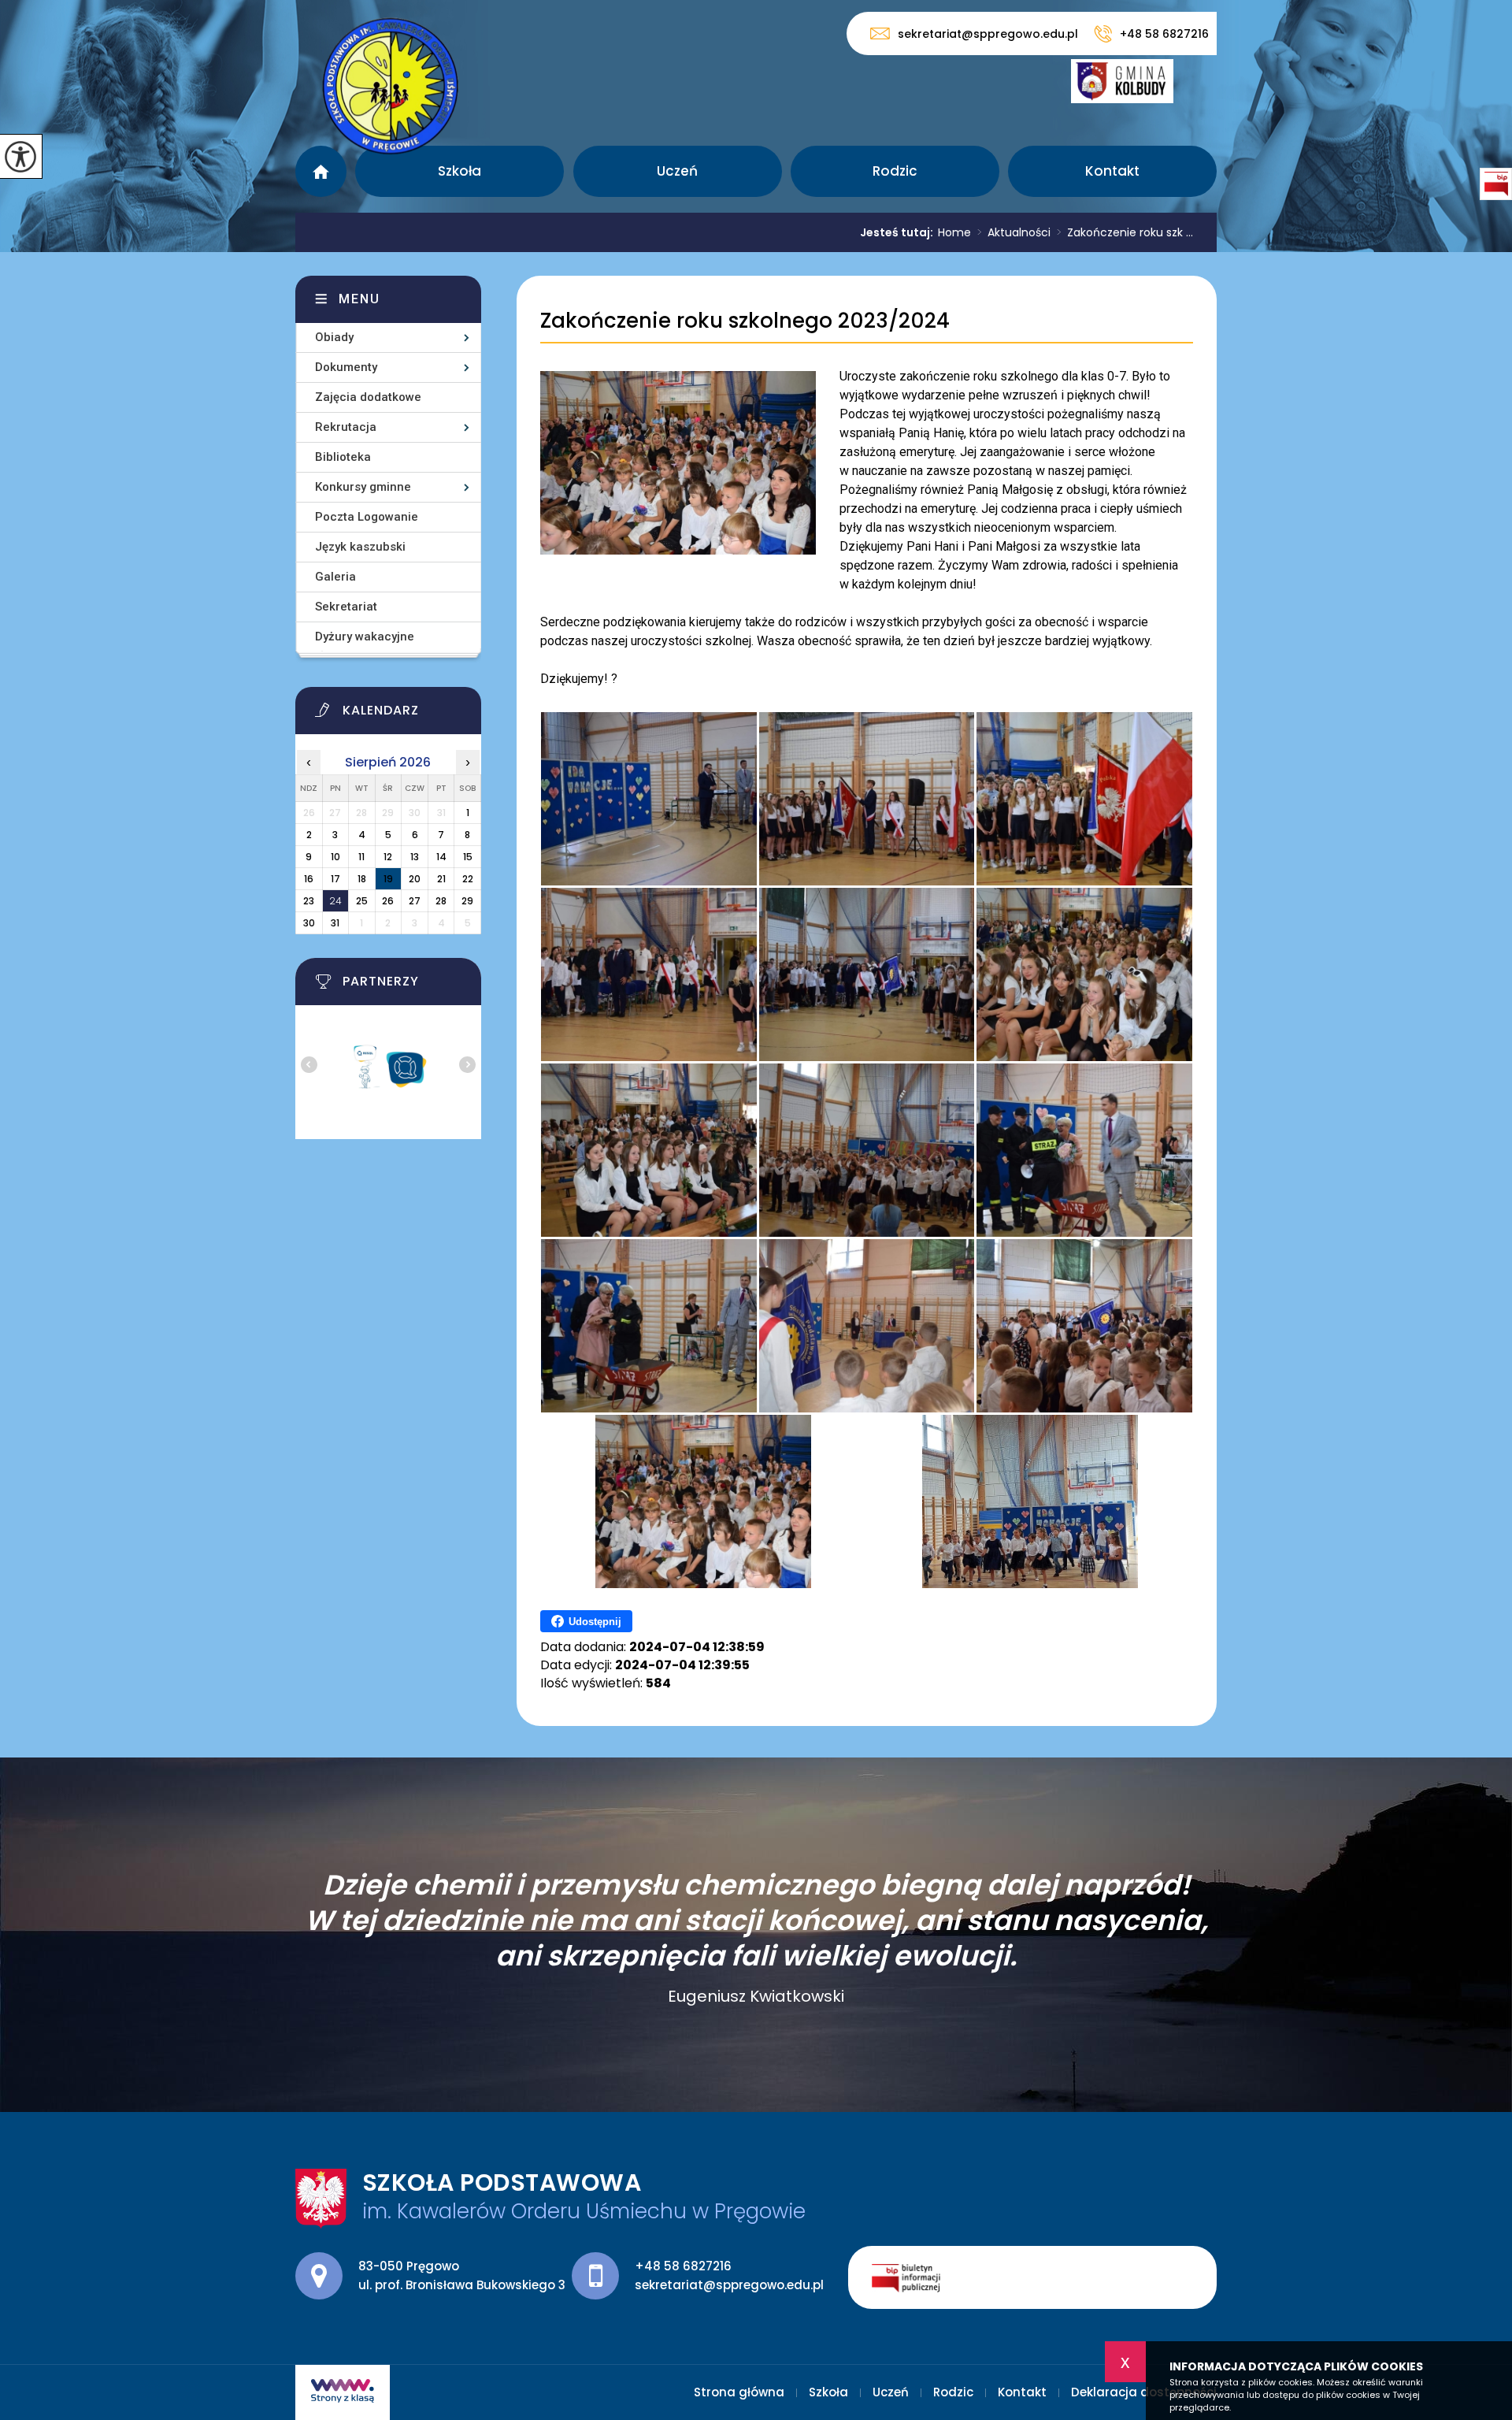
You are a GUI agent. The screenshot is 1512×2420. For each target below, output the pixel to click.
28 (441, 901)
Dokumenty (346, 367)
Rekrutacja (346, 427)
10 (335, 857)
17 (335, 879)
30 (309, 923)
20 (415, 879)
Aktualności (1014, 232)
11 (361, 857)
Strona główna (321, 171)
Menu (359, 299)
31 (335, 923)
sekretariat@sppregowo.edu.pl (988, 33)
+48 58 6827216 (1164, 34)
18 (362, 879)
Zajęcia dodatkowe (368, 397)
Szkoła (460, 171)
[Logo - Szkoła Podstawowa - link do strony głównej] (391, 84)
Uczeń (677, 171)
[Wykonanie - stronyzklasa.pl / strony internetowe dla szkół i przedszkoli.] (343, 2392)
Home (954, 232)
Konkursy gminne (363, 487)
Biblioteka (343, 457)
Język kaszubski (360, 547)
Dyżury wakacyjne (365, 637)
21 (441, 879)
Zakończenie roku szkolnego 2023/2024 (745, 321)
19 (388, 879)
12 (388, 857)
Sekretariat (346, 607)
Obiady (334, 337)
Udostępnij (595, 1622)
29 (467, 901)
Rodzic (895, 171)
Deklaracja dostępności (1144, 2392)
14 (441, 857)
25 (362, 901)
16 (309, 879)
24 (335, 901)
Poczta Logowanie (367, 517)
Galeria (335, 577)
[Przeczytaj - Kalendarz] (408, 714)
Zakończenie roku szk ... (1125, 232)
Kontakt (1112, 171)
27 (415, 901)
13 (415, 857)
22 (468, 879)
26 (388, 901)
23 (309, 901)
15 (468, 857)
